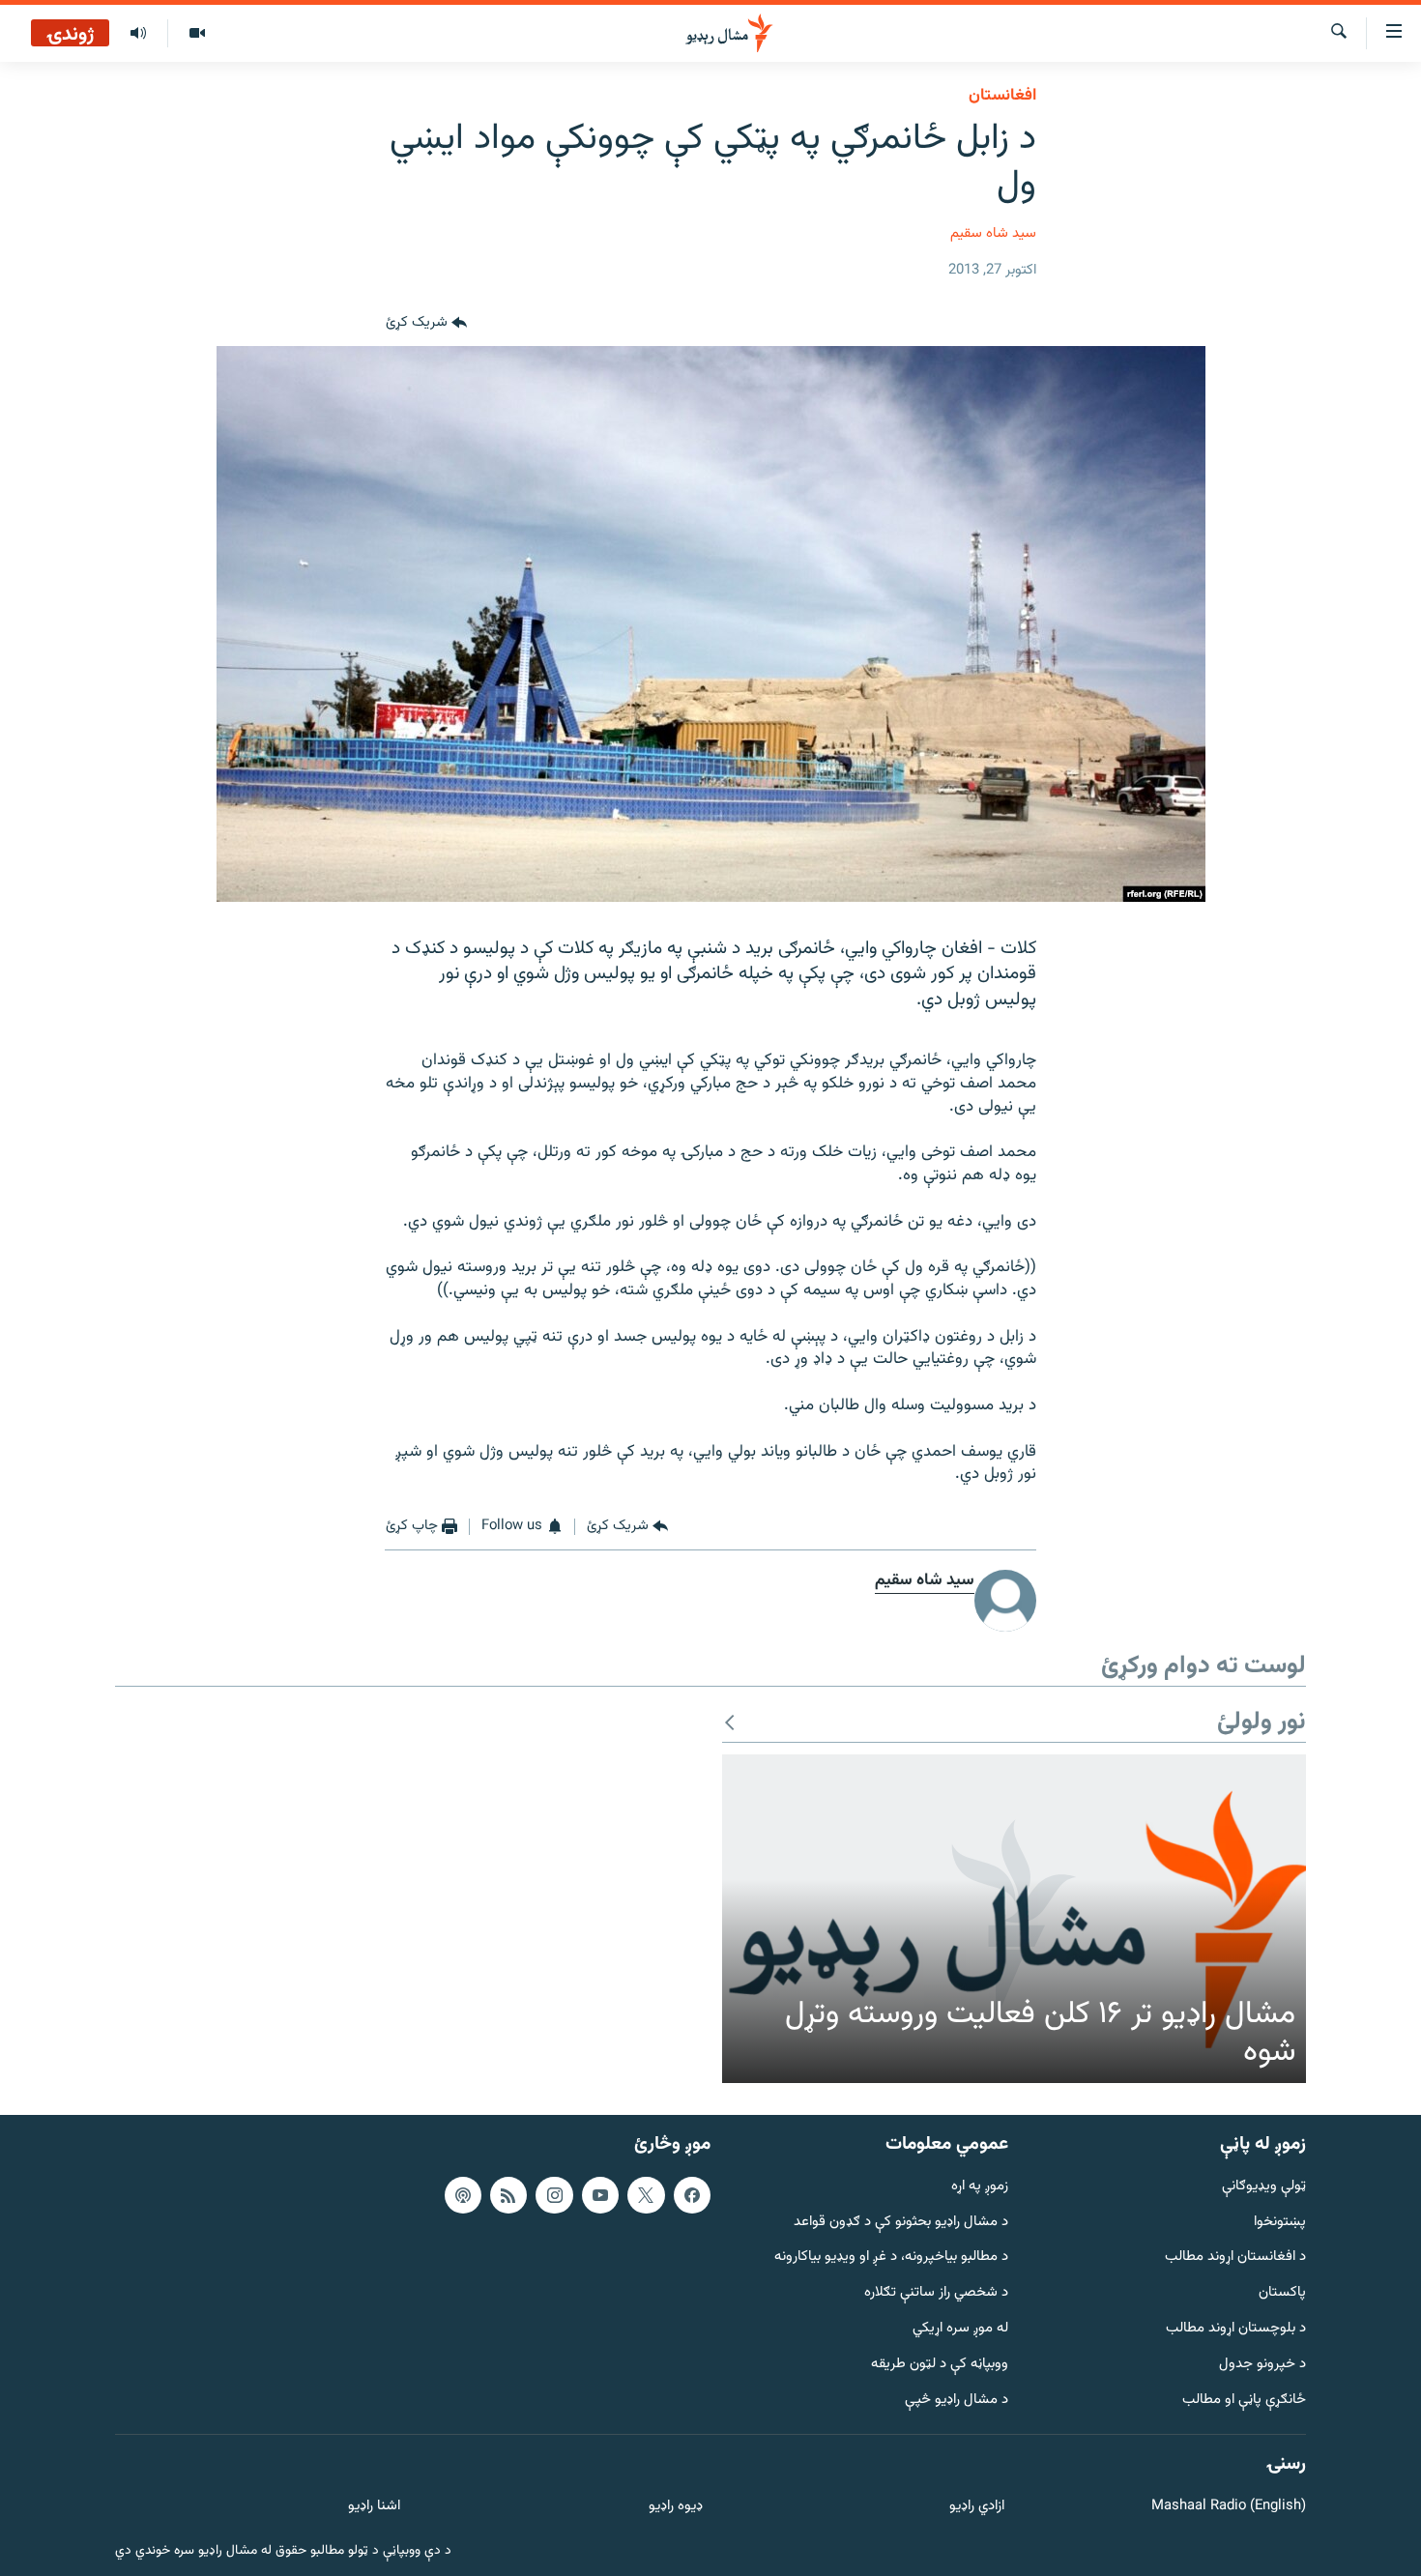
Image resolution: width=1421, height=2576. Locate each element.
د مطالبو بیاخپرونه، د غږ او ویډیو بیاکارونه (891, 2258)
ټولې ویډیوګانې (1264, 2187)
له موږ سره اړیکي (960, 2329)
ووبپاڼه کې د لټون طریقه (940, 2365)
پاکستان (1282, 2293)
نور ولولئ (1261, 1723)
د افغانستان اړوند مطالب (1235, 2258)
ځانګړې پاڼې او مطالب (1244, 2400)
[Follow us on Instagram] (554, 2195)
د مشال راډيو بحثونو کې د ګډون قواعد (901, 2222)
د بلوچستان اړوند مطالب (1236, 2329)
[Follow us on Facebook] (692, 2195)
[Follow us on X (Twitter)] (646, 2195)
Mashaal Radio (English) (1229, 2507)
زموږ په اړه (980, 2187)
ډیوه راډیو (675, 2507)
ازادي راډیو (977, 2507)
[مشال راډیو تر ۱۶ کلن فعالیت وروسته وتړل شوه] (1014, 1919)
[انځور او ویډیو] (197, 34)
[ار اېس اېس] (508, 2195)
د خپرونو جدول (1262, 2365)
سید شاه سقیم (993, 233)
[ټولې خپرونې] (138, 34)
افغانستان (1002, 96)
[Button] (426, 323)
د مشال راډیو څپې (957, 2400)
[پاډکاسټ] (463, 2195)
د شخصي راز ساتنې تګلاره (936, 2293)
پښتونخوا (1280, 2222)
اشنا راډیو (374, 2507)
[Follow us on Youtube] (600, 2195)
